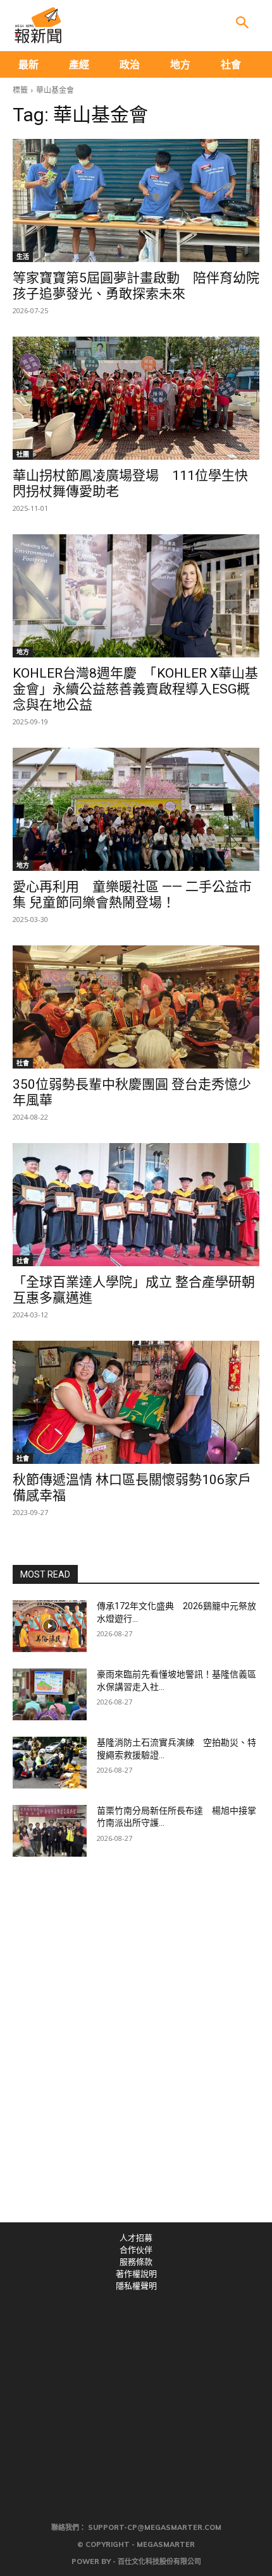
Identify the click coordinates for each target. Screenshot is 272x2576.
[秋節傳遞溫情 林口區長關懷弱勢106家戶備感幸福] (136, 1402)
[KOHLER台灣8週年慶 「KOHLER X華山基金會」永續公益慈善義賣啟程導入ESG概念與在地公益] (136, 596)
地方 (23, 652)
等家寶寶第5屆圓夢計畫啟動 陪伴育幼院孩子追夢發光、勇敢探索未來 (136, 286)
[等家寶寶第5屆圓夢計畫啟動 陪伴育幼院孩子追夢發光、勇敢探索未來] (136, 201)
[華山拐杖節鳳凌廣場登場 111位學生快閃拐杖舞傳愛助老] (136, 398)
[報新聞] (38, 25)
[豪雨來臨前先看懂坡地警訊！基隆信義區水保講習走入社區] (50, 1694)
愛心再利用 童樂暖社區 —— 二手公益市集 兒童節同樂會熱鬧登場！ (132, 895)
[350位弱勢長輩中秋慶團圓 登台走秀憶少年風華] (136, 1007)
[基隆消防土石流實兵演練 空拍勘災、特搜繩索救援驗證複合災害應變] (50, 1763)
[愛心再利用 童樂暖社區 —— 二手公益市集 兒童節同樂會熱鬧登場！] (136, 809)
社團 (23, 454)
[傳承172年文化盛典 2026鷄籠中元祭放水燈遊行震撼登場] (50, 1626)
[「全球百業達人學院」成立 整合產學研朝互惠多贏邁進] (136, 1205)
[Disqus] (136, 2048)
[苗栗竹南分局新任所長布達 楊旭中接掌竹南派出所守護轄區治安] (50, 1831)
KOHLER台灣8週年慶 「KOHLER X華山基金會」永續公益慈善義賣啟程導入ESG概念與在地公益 (135, 689)
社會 (23, 1063)
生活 (23, 256)
